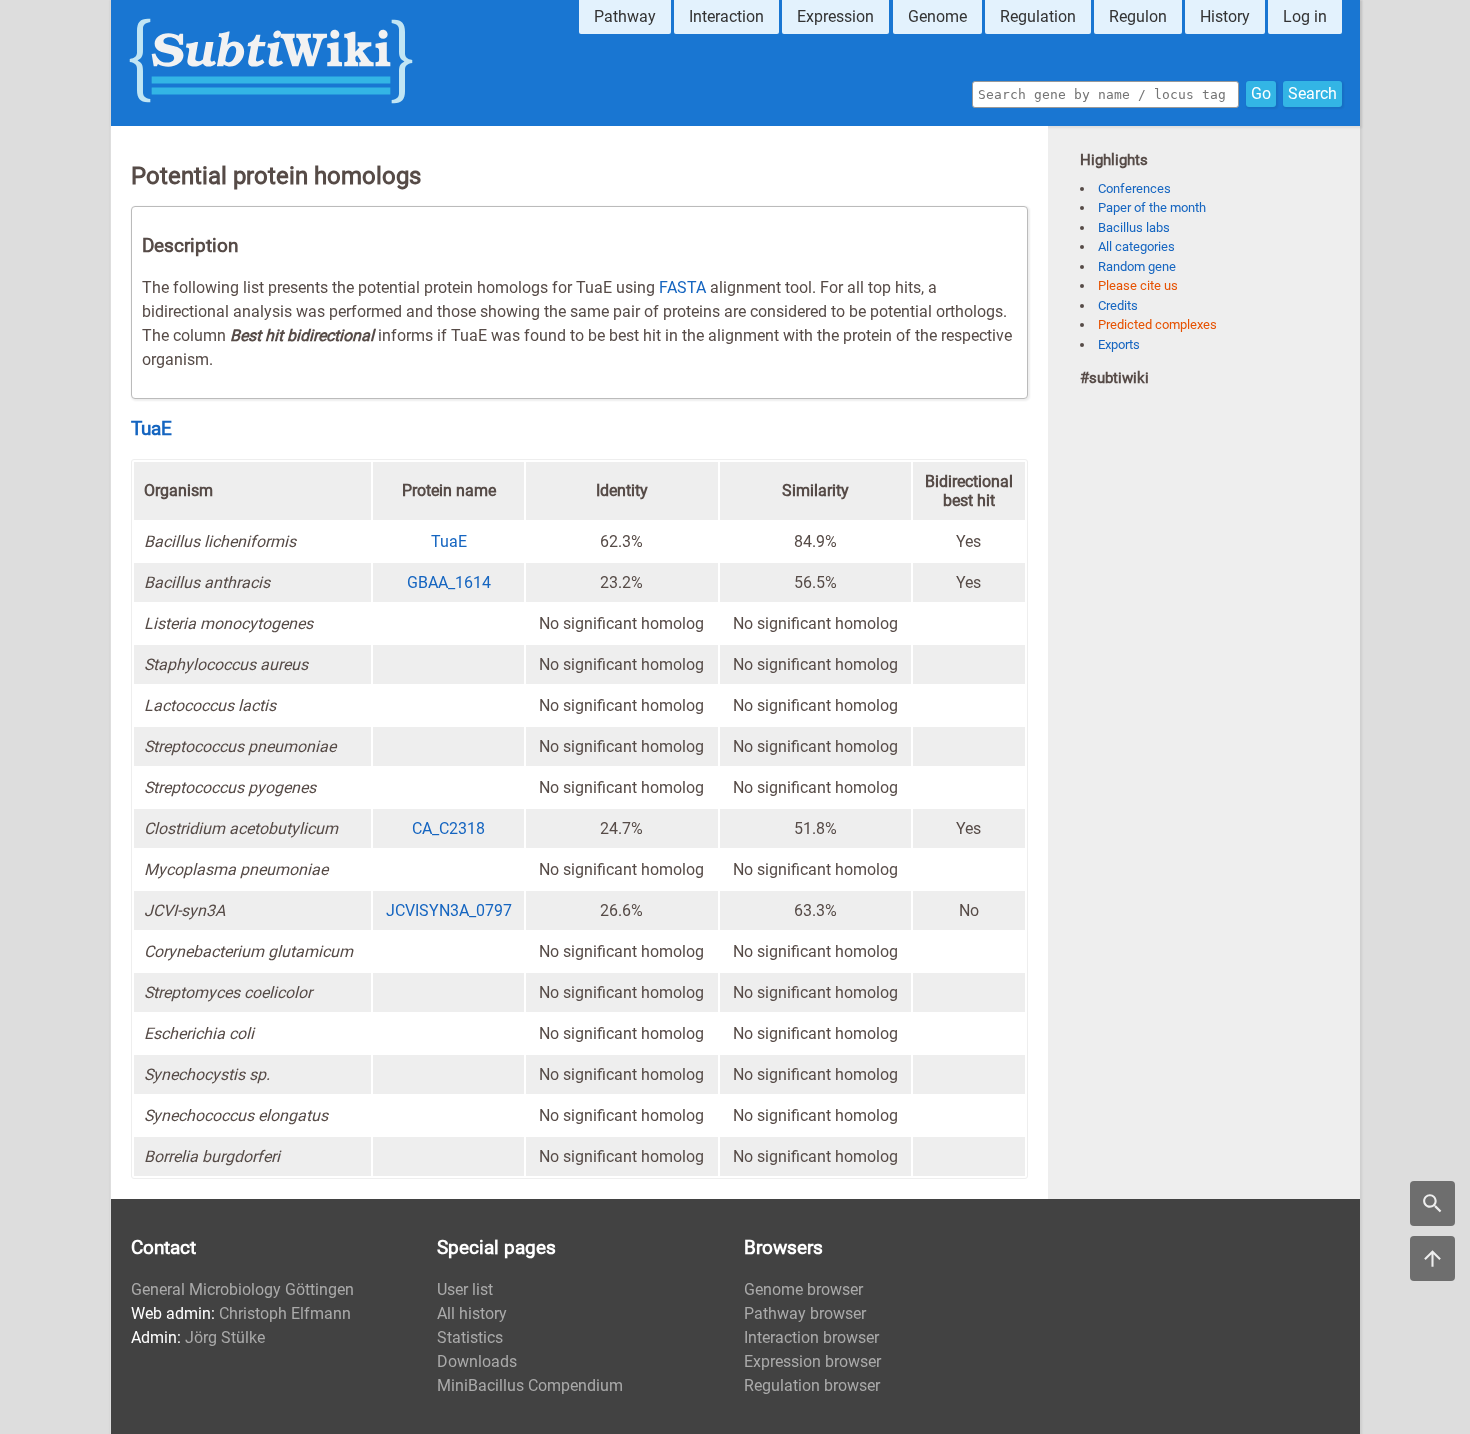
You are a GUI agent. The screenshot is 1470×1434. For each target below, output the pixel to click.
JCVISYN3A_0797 (449, 910)
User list (465, 1289)
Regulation (1038, 16)
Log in (1305, 16)
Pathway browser (805, 1313)
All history (472, 1313)
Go (1261, 93)
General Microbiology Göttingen (242, 1289)
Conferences (1134, 188)
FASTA (682, 287)
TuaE (151, 429)
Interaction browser (811, 1337)
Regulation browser (812, 1385)
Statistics (470, 1337)
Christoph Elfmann (285, 1313)
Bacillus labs (1134, 227)
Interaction (726, 16)
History (1225, 16)
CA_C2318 (448, 828)
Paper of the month (1152, 207)
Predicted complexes (1157, 324)
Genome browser (803, 1289)
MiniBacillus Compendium (530, 1385)
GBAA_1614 (449, 582)
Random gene (1137, 266)
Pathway (625, 16)
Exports (1119, 344)
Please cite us (1138, 285)
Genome (937, 16)
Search (1312, 93)
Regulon (1138, 16)
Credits (1118, 305)
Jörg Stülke (225, 1337)
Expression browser (812, 1361)
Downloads (477, 1361)
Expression (835, 16)
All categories (1136, 246)
